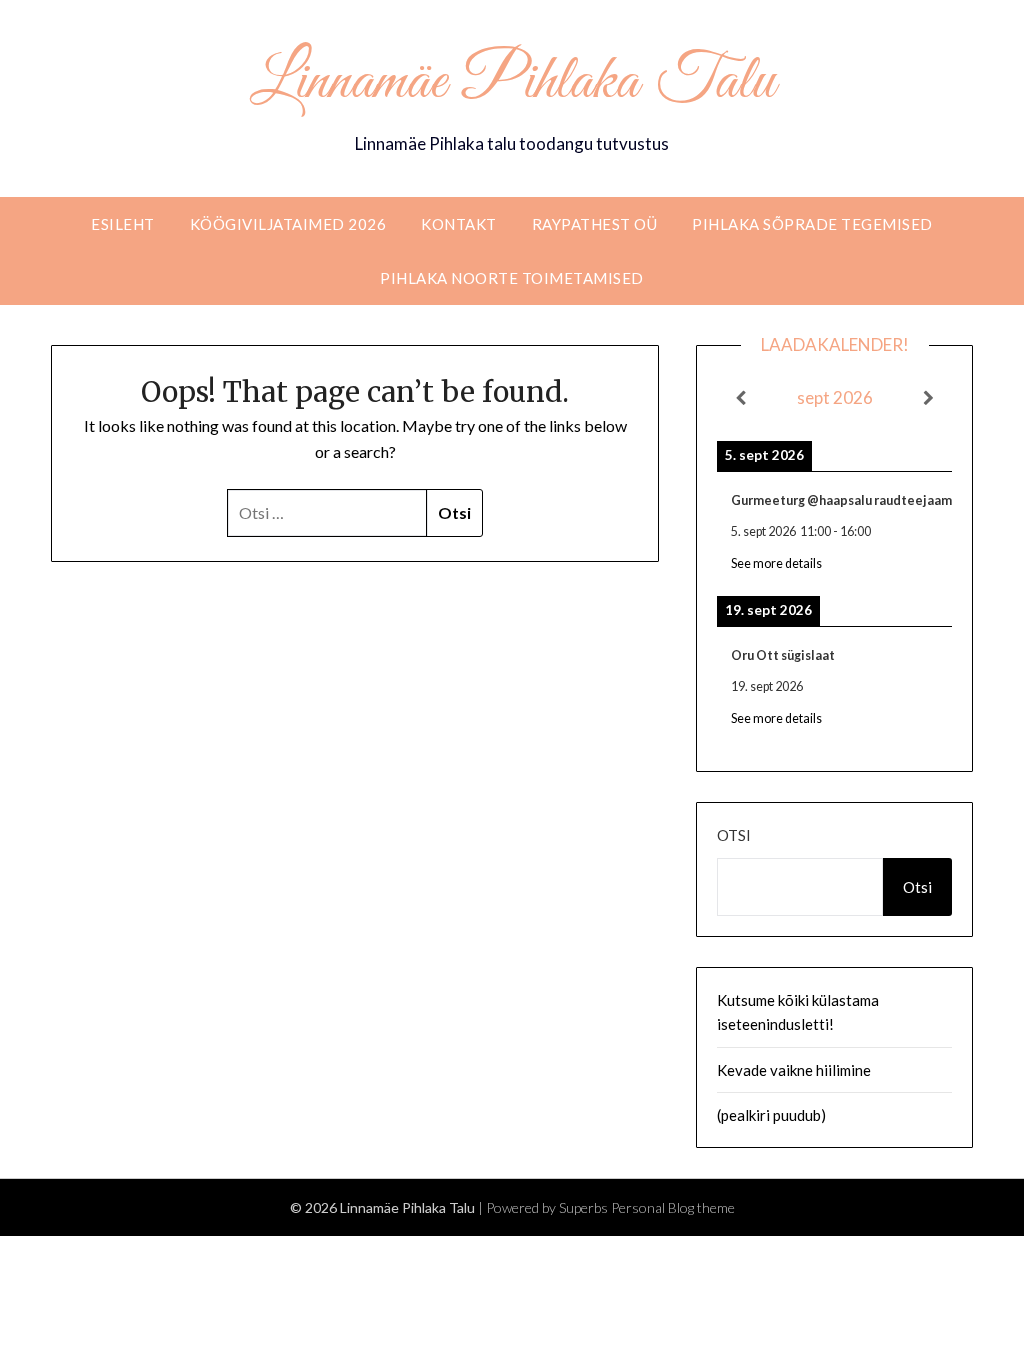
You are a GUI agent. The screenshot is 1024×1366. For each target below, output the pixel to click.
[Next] (928, 398)
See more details (776, 563)
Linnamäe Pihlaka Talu (512, 83)
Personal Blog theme (673, 1207)
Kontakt (459, 224)
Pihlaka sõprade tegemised (812, 224)
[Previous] (740, 398)
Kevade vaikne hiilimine (794, 1070)
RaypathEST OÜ (595, 224)
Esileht (123, 224)
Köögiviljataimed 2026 (288, 224)
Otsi (734, 835)
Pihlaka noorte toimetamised (512, 278)
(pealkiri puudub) (771, 1115)
